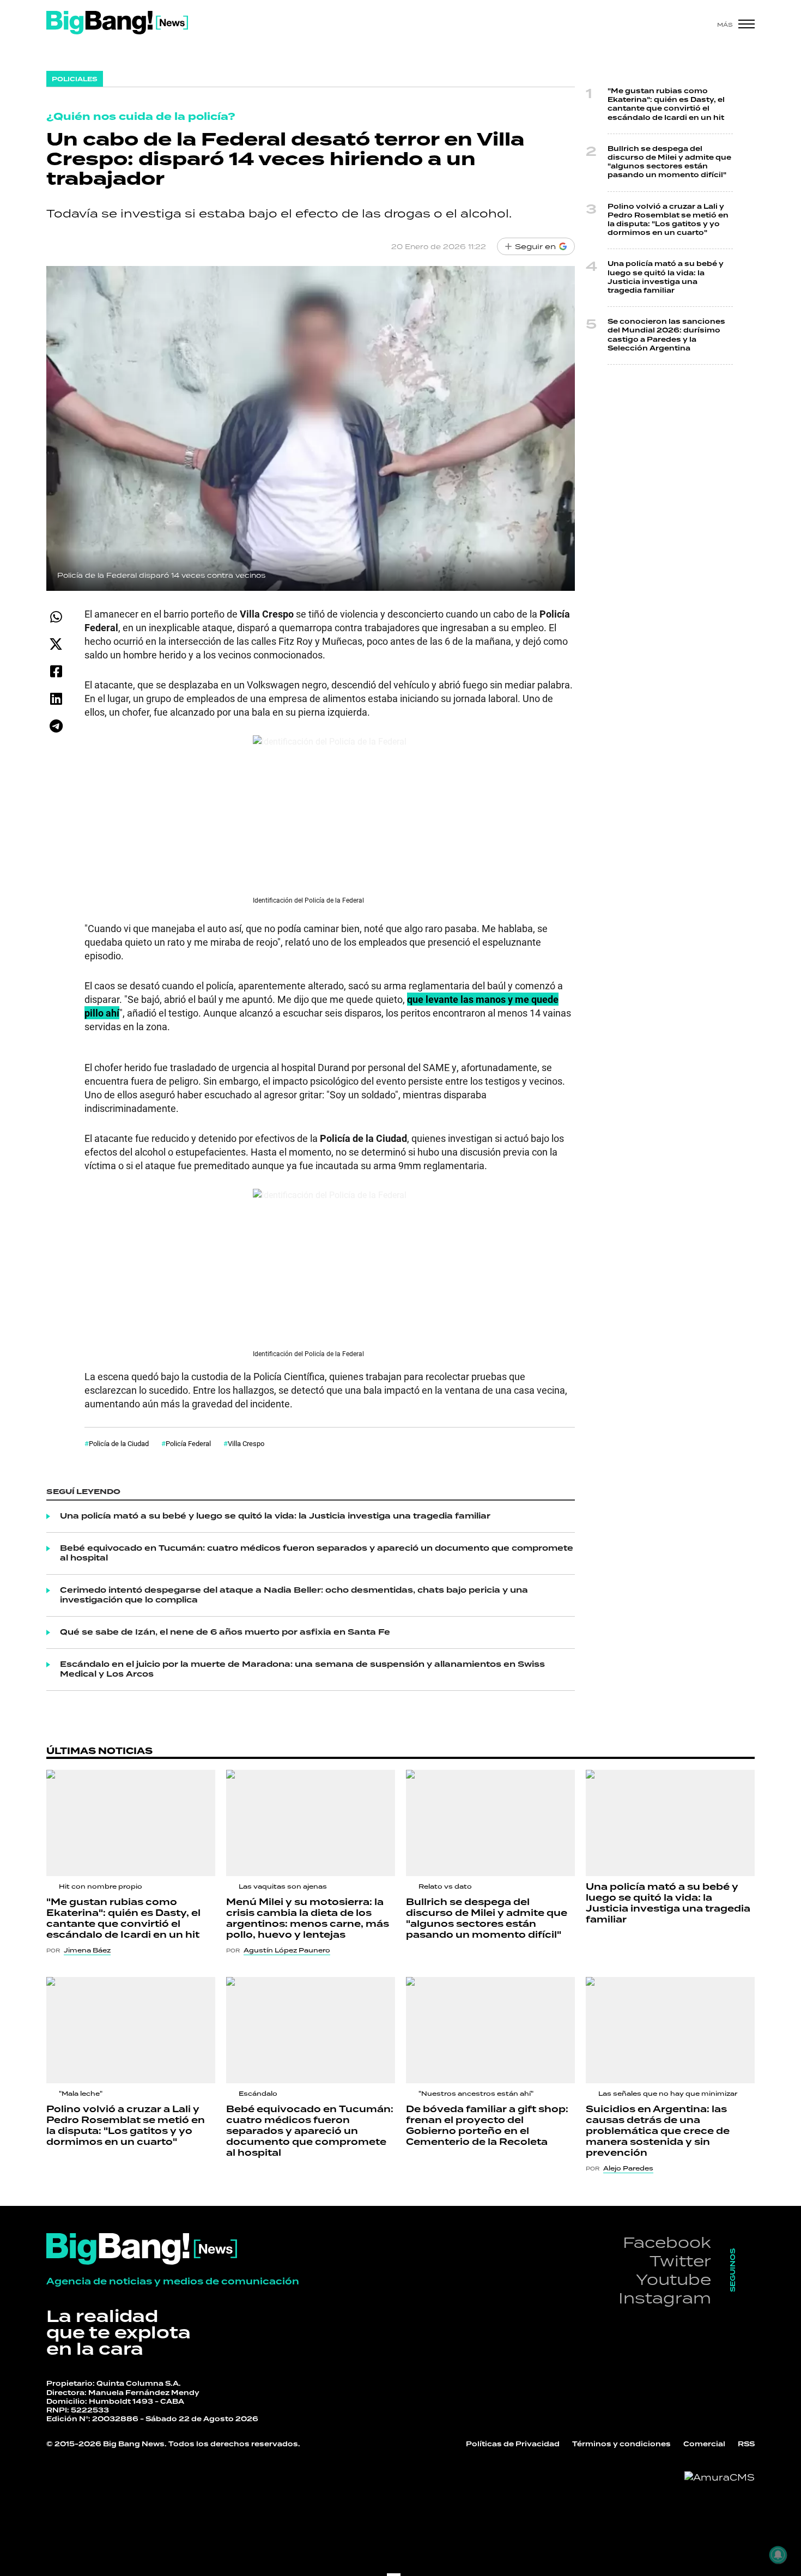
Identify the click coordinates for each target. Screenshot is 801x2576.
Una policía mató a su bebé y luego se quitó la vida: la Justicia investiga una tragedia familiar (275, 1516)
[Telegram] (56, 726)
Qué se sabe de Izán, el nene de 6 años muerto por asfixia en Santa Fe (225, 1632)
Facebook (667, 2242)
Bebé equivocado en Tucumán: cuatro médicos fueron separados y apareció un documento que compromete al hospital (317, 1553)
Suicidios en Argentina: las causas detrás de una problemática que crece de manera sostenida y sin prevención (658, 2131)
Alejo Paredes (628, 2168)
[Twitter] (56, 644)
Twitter (680, 2261)
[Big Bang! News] (117, 23)
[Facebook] (56, 671)
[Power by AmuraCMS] (720, 2477)
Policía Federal (188, 1443)
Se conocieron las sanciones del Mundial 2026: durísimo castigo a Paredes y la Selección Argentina (666, 335)
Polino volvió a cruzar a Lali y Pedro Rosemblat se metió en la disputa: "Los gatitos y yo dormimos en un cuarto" (668, 220)
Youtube (673, 2279)
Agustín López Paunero (287, 1950)
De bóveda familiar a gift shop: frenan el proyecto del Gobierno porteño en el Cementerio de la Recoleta (487, 2126)
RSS (746, 2444)
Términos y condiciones (621, 2444)
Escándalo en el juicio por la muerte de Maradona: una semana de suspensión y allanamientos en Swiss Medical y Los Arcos (302, 1670)
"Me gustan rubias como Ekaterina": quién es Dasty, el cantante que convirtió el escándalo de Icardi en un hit (666, 105)
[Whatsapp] (56, 617)
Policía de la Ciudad (119, 1443)
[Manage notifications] (778, 2555)
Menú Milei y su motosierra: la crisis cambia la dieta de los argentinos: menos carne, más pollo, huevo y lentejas (308, 1919)
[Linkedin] (56, 699)
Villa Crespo (246, 1443)
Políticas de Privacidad (513, 2444)
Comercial (704, 2444)
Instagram (665, 2298)
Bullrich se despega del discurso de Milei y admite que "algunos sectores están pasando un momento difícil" (669, 162)
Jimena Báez (87, 1950)
